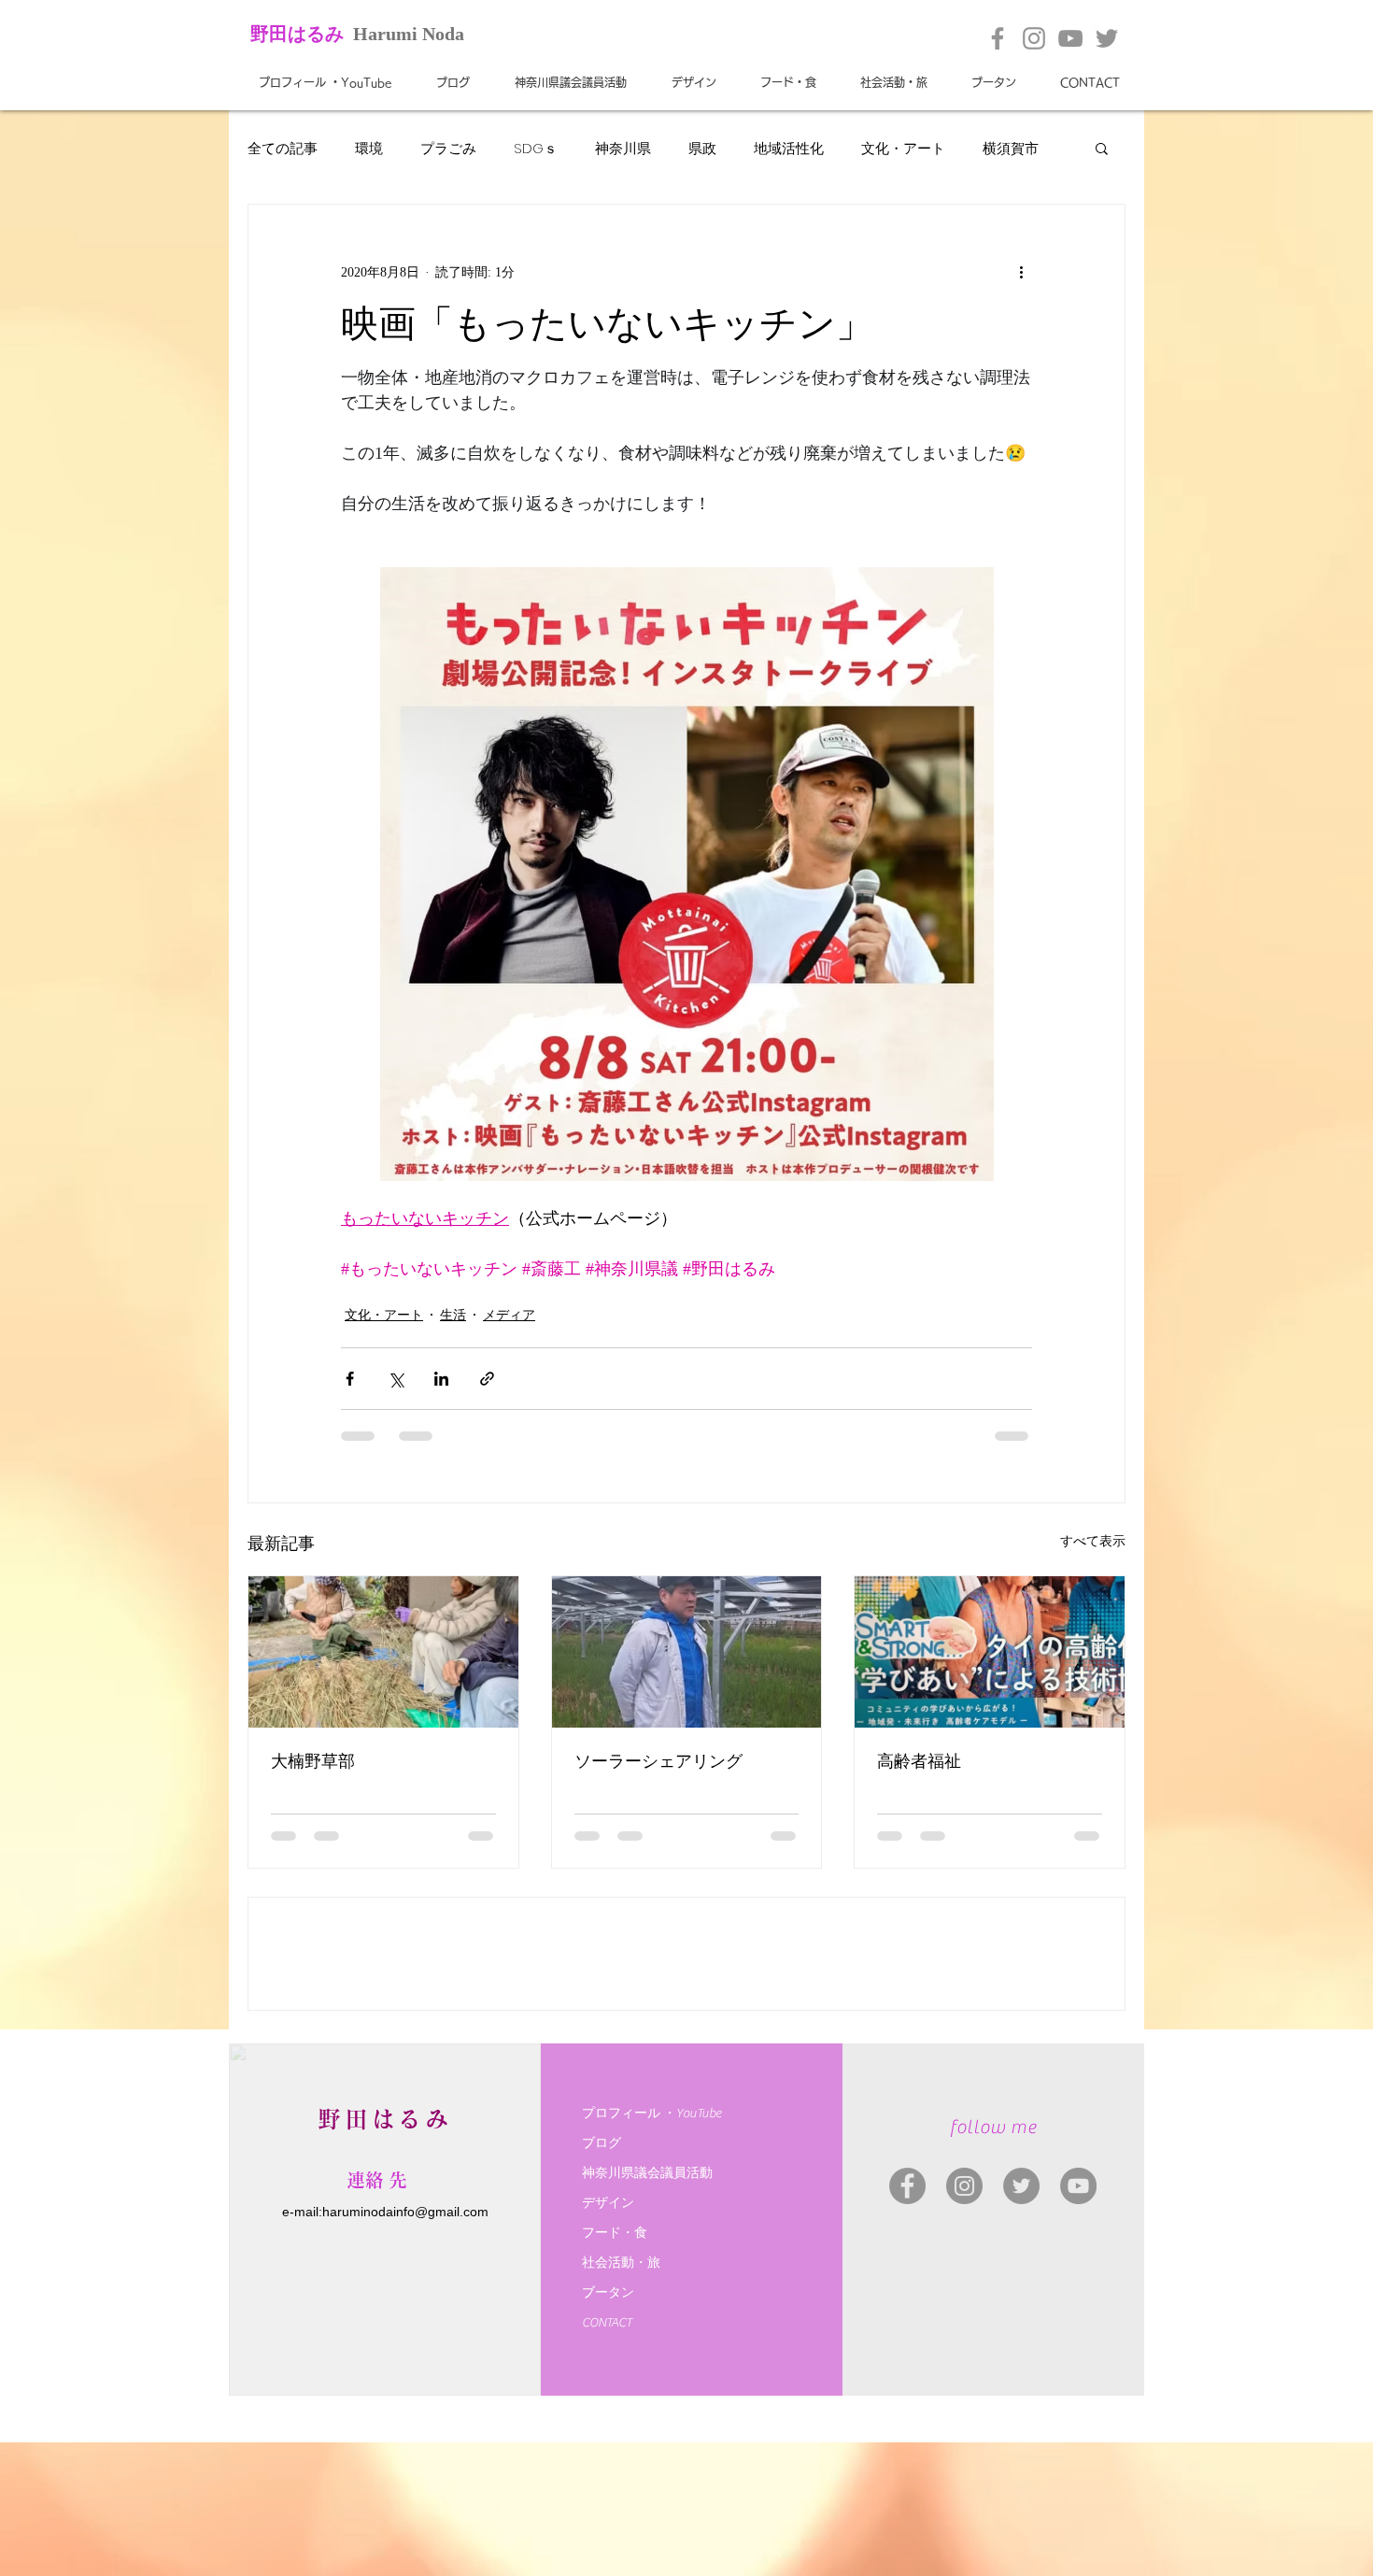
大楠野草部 (313, 1761)
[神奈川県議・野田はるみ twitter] (1021, 2334)
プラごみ (448, 148)
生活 (453, 1315)
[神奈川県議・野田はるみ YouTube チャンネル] (1078, 2334)
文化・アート (903, 148)
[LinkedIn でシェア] (441, 1379)
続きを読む (1018, 148)
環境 (369, 148)
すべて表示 (1093, 1541)
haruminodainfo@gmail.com (405, 2360)
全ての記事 (283, 148)
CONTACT (607, 2471)
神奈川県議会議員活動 (647, 2322)
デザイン (608, 2352)
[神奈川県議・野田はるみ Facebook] (907, 2334)
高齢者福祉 (919, 1761)
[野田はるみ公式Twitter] (1107, 38)
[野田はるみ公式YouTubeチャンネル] (1070, 38)
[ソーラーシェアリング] (687, 1652)
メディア (509, 1315)
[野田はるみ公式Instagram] (1034, 38)
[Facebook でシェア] (350, 1379)
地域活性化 (789, 148)
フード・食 (615, 2382)
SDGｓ (536, 148)
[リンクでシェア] (487, 1379)
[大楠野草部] (383, 1652)
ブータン (608, 2441)
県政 (702, 148)
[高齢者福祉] (990, 1652)
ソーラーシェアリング (658, 1761)
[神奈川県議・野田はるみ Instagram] (964, 2334)
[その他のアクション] (1021, 272)
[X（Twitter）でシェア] (396, 1379)
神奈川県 (623, 148)
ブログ (602, 2292)
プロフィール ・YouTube (651, 2262)
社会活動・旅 (621, 2412)
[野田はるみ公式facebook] (998, 38)
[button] (1102, 148)
